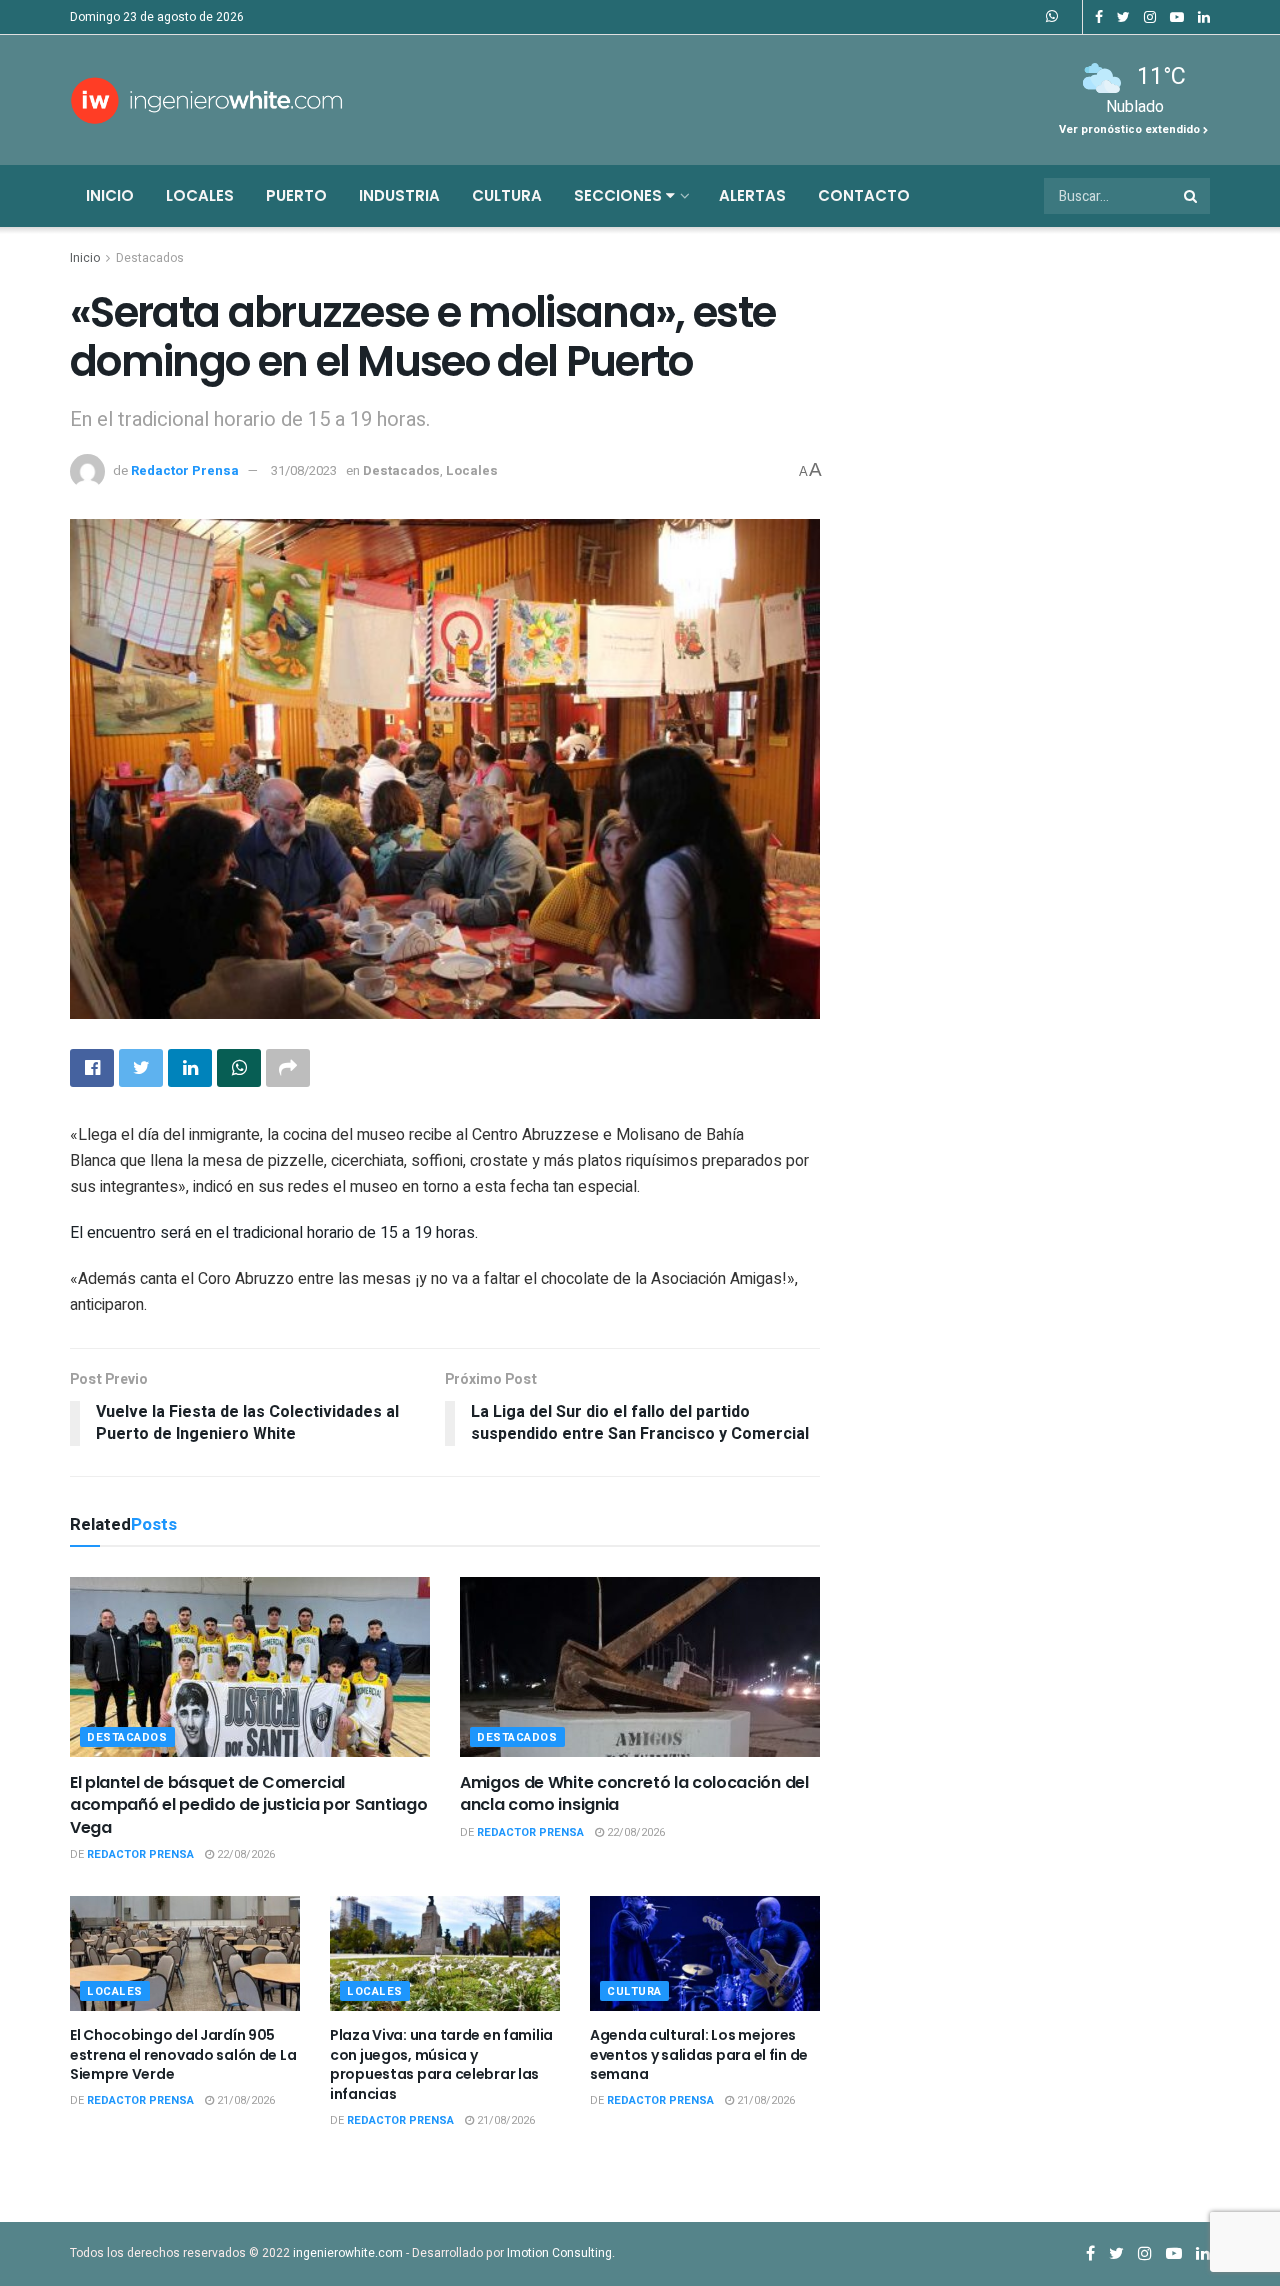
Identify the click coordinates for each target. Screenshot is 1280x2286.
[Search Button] (1192, 196)
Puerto (296, 195)
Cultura (507, 195)
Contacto (864, 195)
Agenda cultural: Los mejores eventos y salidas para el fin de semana (699, 2054)
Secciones (620, 195)
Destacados (150, 258)
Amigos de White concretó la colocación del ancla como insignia (634, 1793)
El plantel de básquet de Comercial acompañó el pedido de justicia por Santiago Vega (248, 1805)
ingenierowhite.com (348, 2253)
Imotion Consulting (559, 2253)
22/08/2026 (244, 1854)
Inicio (110, 195)
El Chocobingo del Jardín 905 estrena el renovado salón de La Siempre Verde (183, 2054)
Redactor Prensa (185, 470)
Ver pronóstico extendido (1131, 129)
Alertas (752, 195)
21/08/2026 (244, 2100)
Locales (200, 195)
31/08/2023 (304, 470)
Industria (399, 195)
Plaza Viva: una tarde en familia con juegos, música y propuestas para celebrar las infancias (441, 2064)
